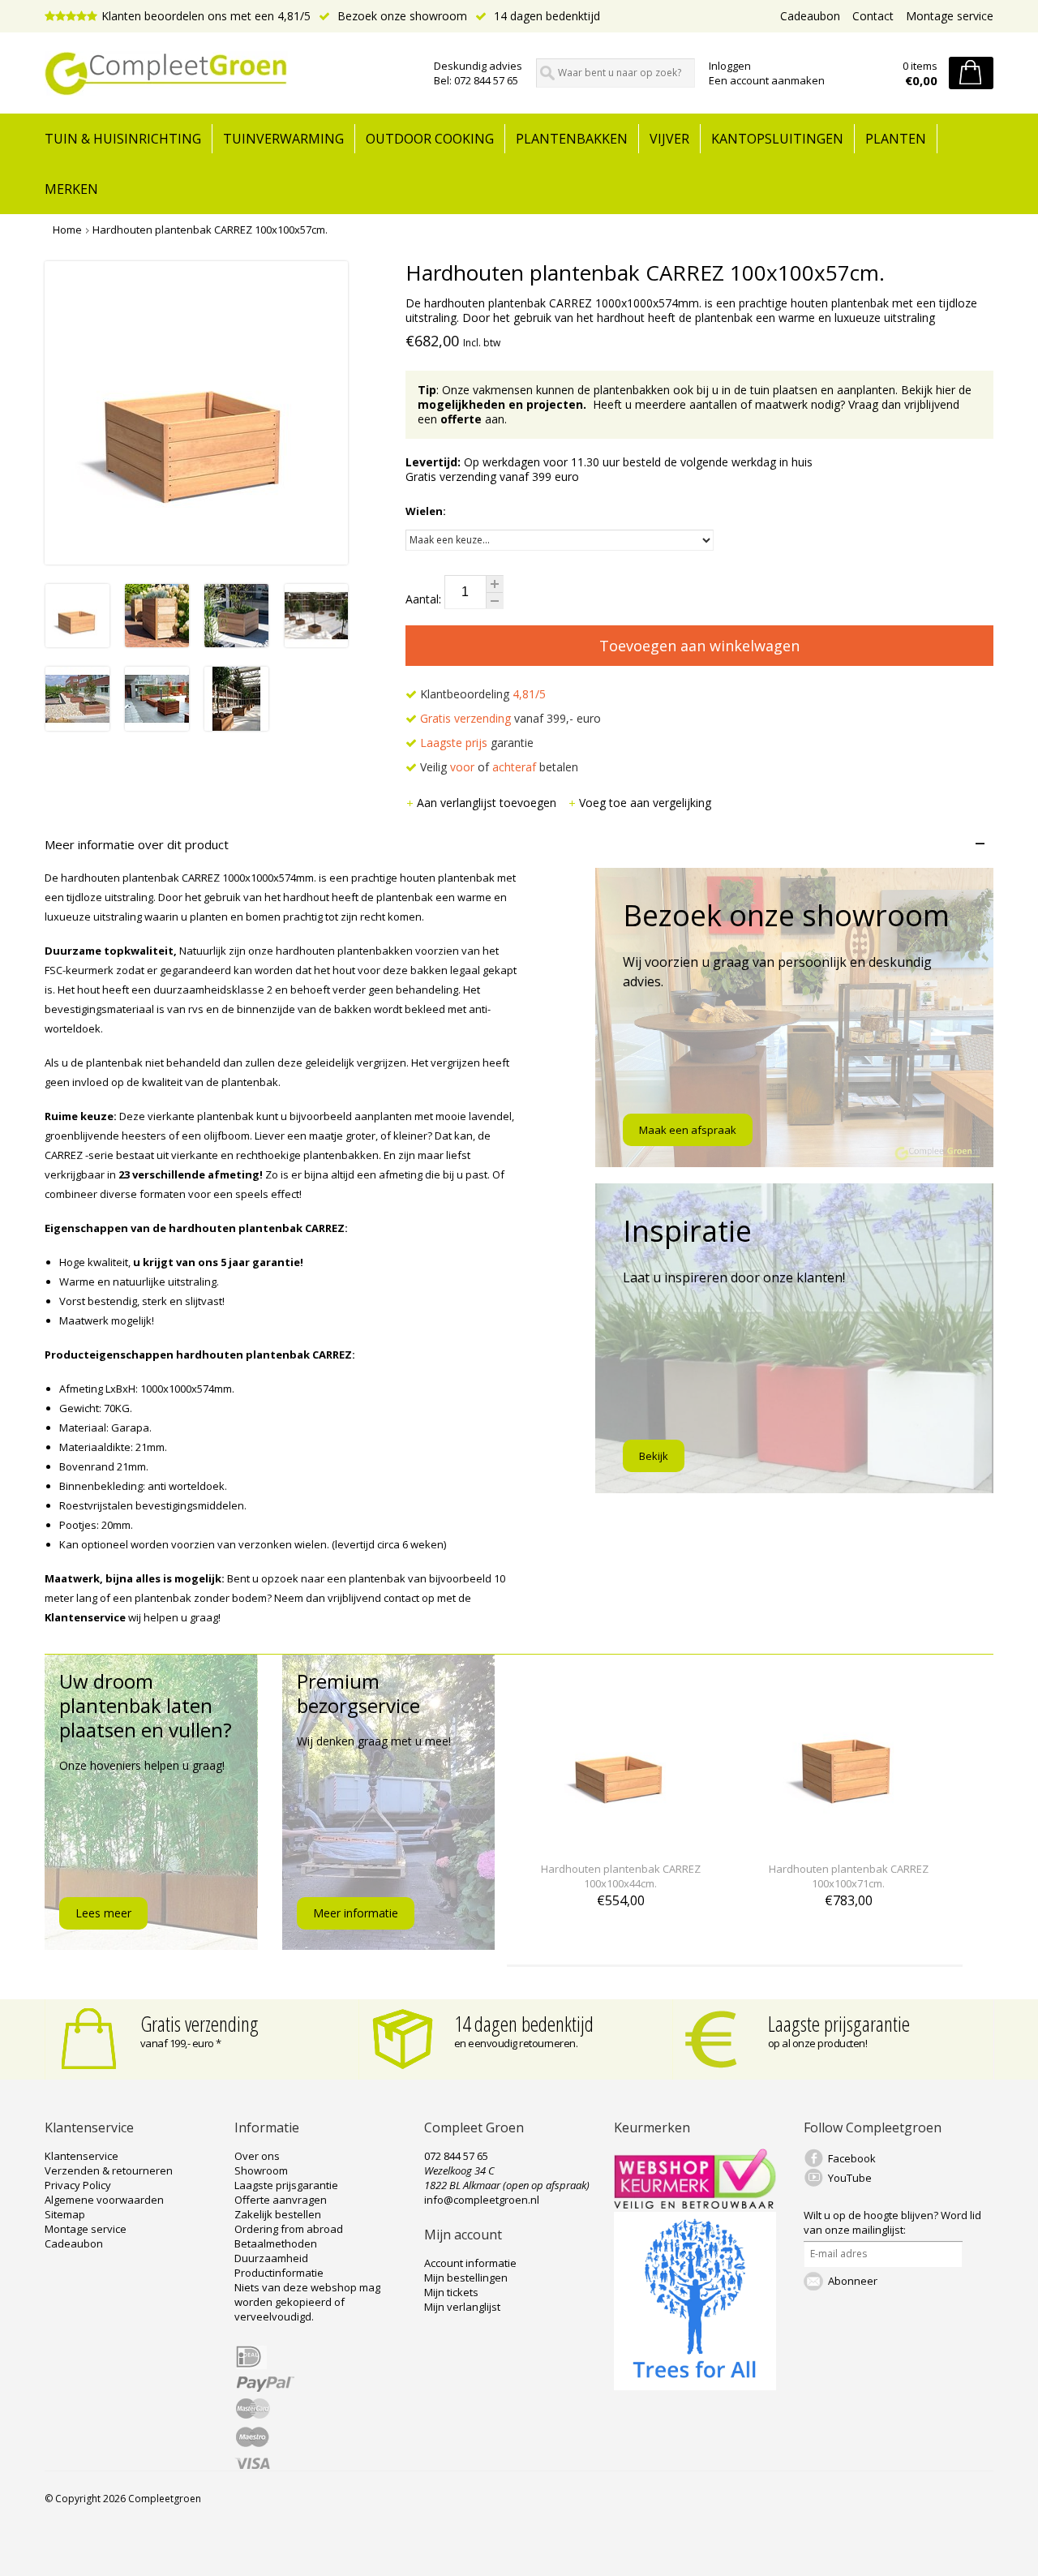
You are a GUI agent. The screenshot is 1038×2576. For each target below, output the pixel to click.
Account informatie (470, 2263)
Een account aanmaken (767, 80)
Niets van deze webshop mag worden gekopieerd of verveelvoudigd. (307, 2302)
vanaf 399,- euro (510, 718)
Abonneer (853, 2281)
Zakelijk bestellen (278, 2214)
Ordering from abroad (289, 2229)
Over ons (257, 2156)
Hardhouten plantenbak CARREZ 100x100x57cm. (210, 230)
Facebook (852, 2158)
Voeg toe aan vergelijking (645, 803)
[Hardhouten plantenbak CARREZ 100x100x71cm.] (848, 1839)
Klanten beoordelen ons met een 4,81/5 (206, 16)
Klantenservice (81, 2156)
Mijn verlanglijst (462, 2307)
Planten (896, 139)
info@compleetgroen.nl (482, 2200)
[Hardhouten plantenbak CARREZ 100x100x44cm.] (620, 1839)
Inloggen (730, 66)
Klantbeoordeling (481, 694)
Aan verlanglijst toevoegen (488, 803)
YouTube (850, 2178)
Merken (71, 189)
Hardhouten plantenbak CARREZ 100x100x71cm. (849, 1876)
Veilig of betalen (498, 767)
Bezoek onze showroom (401, 16)
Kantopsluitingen (777, 139)
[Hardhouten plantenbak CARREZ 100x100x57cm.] (77, 643)
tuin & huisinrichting (123, 139)
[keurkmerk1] (695, 2205)
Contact (873, 16)
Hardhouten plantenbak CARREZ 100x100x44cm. (621, 1876)
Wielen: (426, 511)
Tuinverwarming (283, 139)
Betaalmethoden (276, 2243)
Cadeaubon (810, 16)
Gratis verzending (199, 2024)
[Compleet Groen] (229, 74)
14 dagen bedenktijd (545, 16)
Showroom (261, 2170)
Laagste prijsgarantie (839, 2024)
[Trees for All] (695, 2386)
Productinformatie (279, 2273)
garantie (477, 743)
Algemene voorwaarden (104, 2200)
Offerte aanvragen (281, 2200)
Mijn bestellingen (466, 2278)
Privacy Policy (78, 2185)
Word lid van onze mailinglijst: (892, 2222)
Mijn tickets (451, 2292)
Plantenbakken (572, 139)
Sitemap (65, 2214)
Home (67, 230)
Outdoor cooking (430, 139)
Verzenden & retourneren (109, 2170)
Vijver (669, 139)
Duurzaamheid (271, 2258)
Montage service (950, 16)
